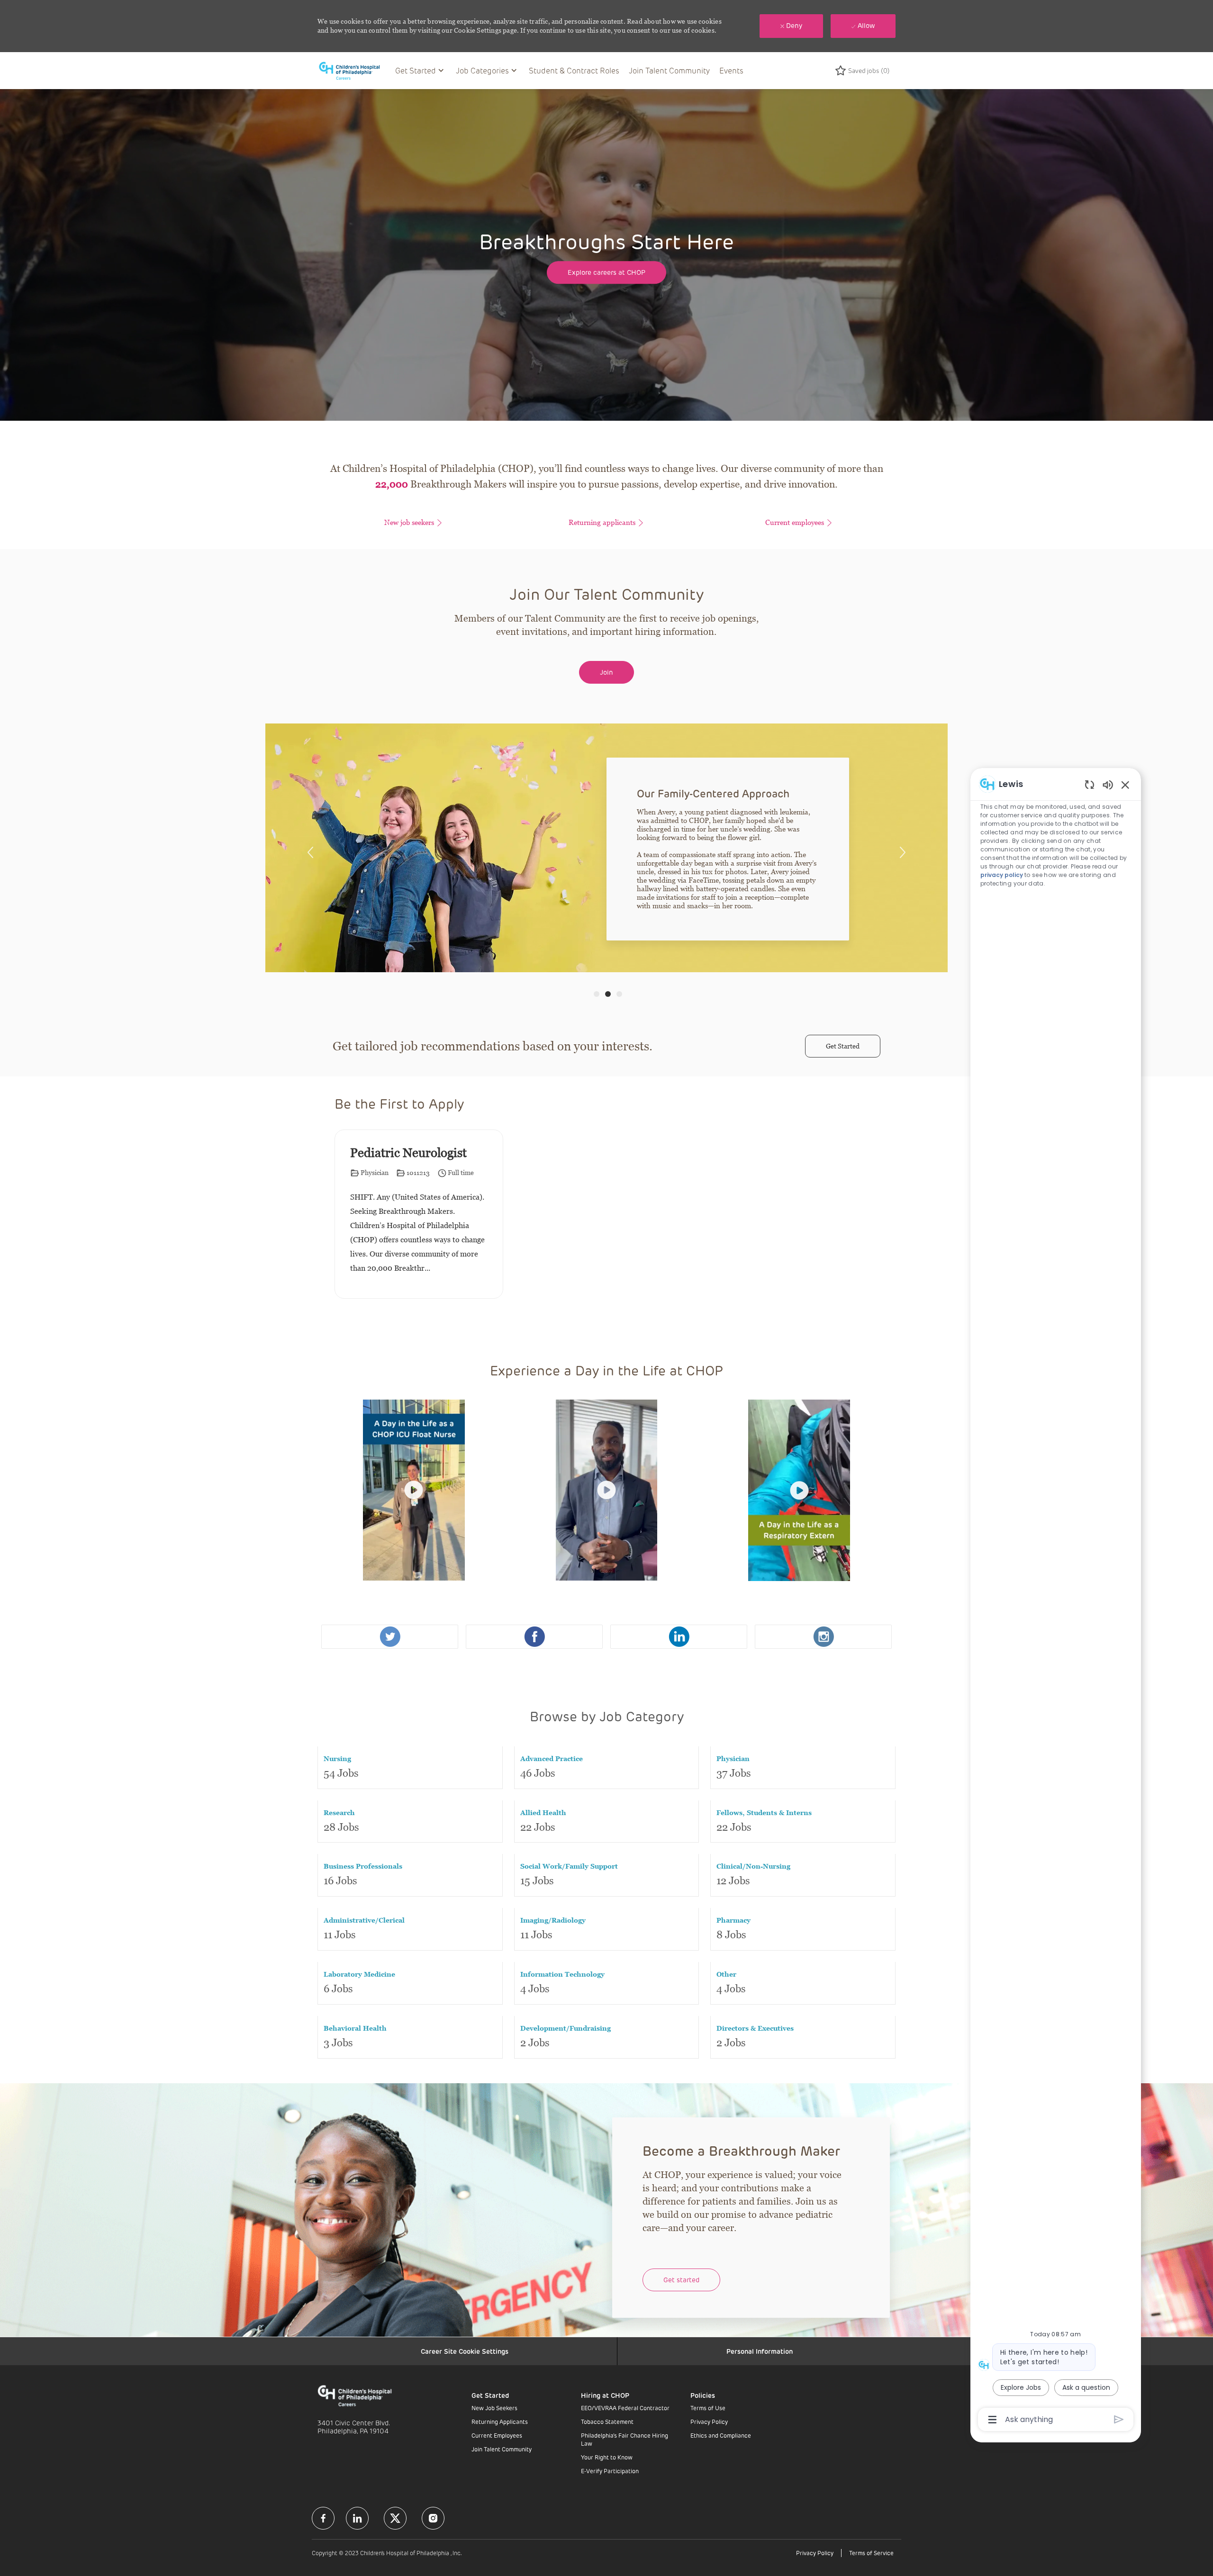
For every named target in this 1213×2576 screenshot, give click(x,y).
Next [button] (903, 852)
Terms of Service (871, 2553)
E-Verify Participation (610, 2471)
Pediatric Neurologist (408, 1153)
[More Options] (992, 2420)
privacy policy (1002, 875)
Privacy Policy (709, 2422)
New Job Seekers (494, 2408)
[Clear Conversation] (1090, 784)
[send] (1119, 2419)
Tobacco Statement (607, 2422)
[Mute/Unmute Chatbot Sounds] (1108, 784)
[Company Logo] (354, 70)
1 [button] (597, 994)
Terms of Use (708, 2408)
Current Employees (497, 2435)
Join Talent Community (669, 70)
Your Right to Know (607, 2457)
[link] (390, 1637)
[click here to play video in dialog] (414, 1490)
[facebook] (323, 2518)
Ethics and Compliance (721, 2435)
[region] (1056, 1601)
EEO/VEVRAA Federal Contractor (625, 2408)
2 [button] (608, 994)
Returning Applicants (500, 2422)
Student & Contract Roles (574, 70)
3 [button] (619, 994)
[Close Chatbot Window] (1125, 785)
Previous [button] (310, 852)
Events (731, 70)
